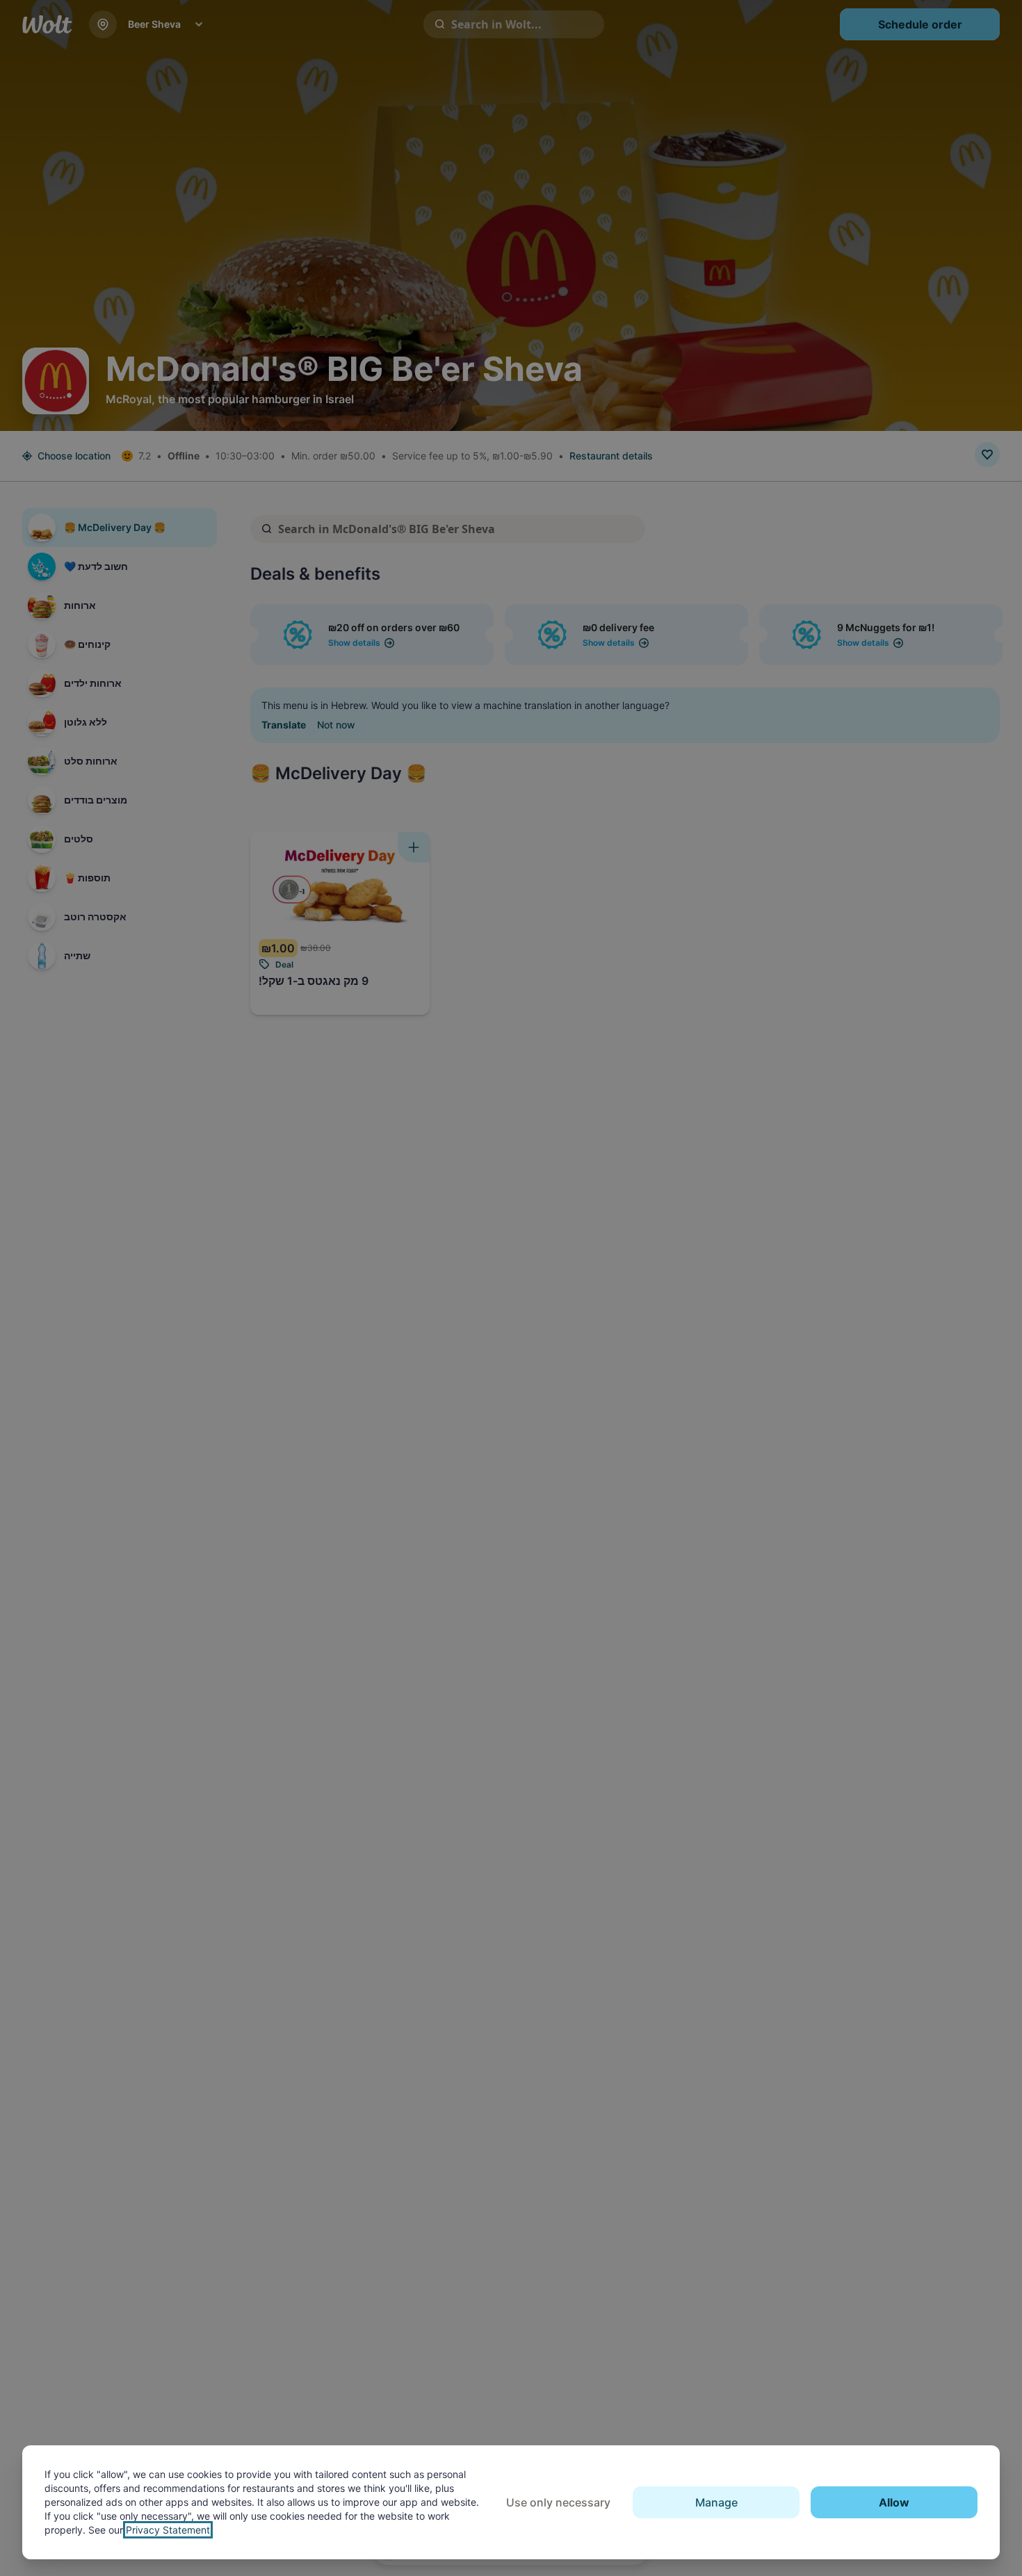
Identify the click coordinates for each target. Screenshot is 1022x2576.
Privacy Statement (168, 2530)
